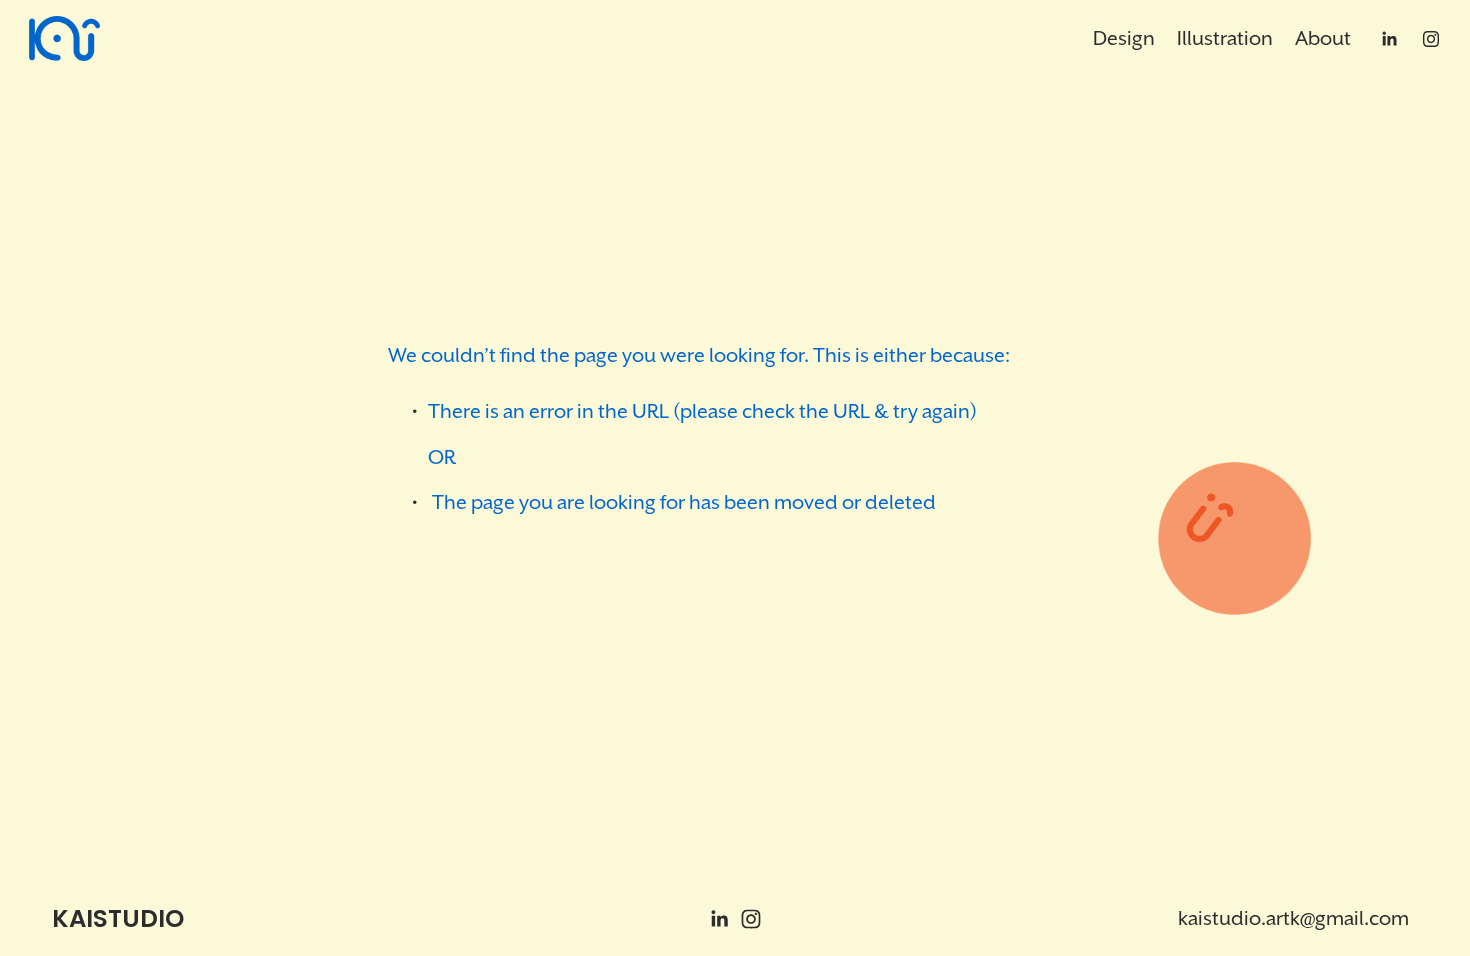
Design (1124, 38)
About (1323, 38)
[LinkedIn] (1389, 39)
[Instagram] (1431, 39)
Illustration (1225, 38)
